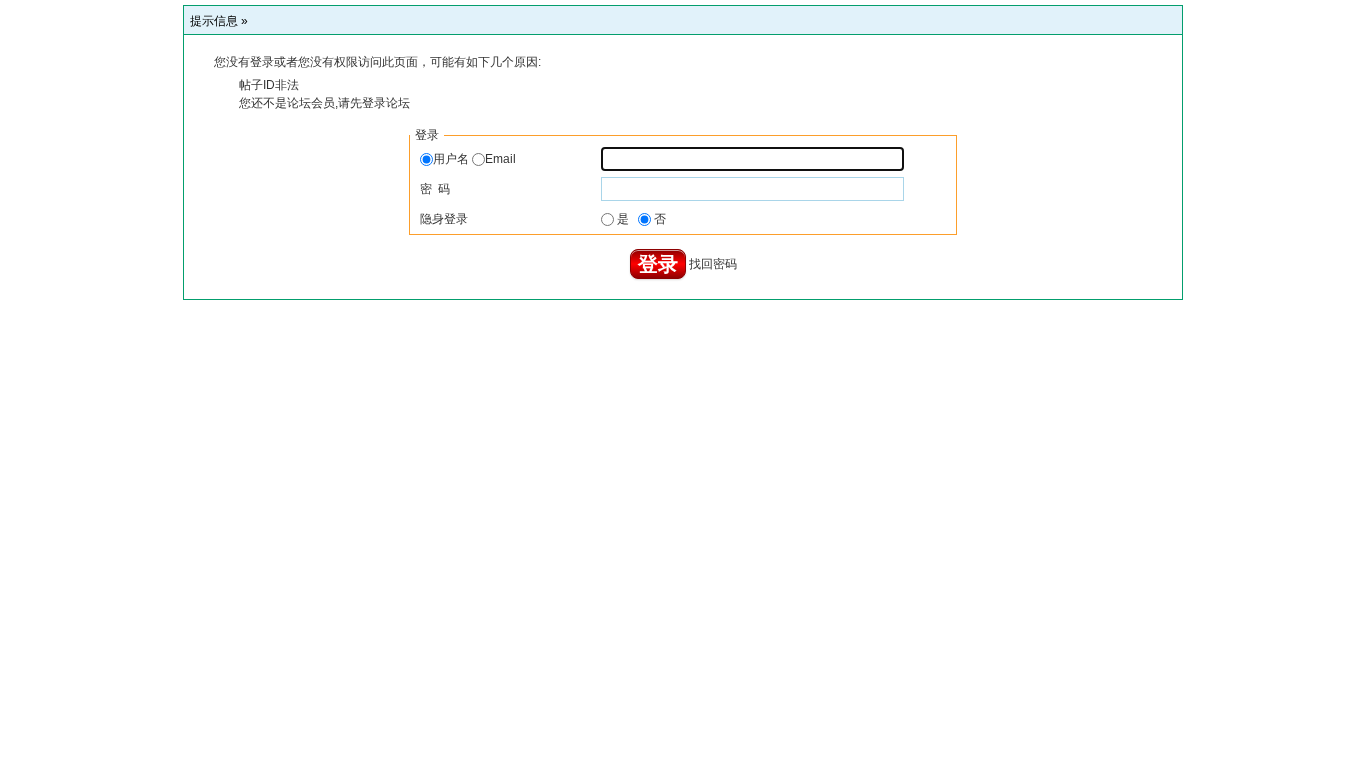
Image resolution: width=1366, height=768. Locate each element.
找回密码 (713, 264)
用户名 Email (474, 159)
